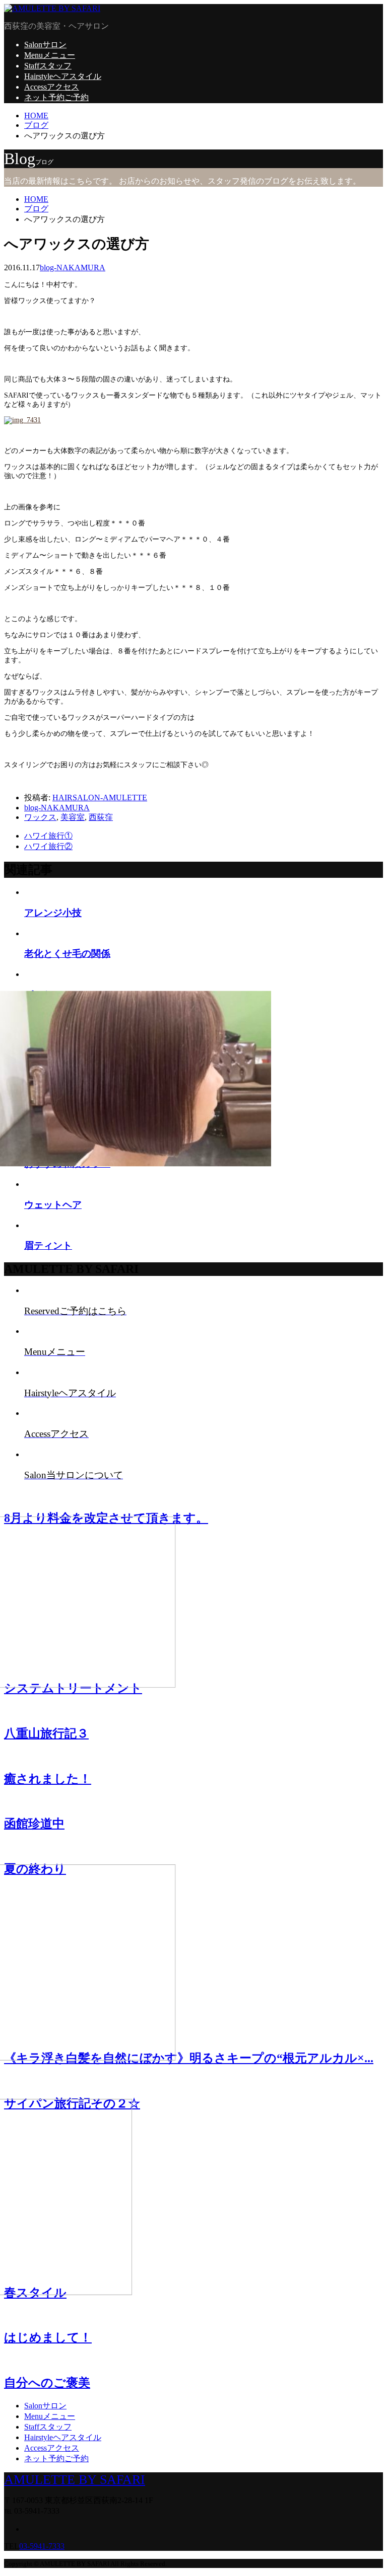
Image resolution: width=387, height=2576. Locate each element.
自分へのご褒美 (47, 2383)
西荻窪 (101, 817)
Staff (48, 66)
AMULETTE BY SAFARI (75, 2480)
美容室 (73, 817)
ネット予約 (56, 97)
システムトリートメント (73, 1688)
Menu (50, 55)
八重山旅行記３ (46, 1733)
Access (52, 87)
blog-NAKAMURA (73, 268)
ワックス (40, 817)
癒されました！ (48, 1779)
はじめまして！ (48, 2337)
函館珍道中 (34, 1824)
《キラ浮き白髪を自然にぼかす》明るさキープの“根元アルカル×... (189, 2058)
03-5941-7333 (42, 2546)
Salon (45, 45)
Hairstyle (63, 76)
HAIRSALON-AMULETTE (100, 798)
